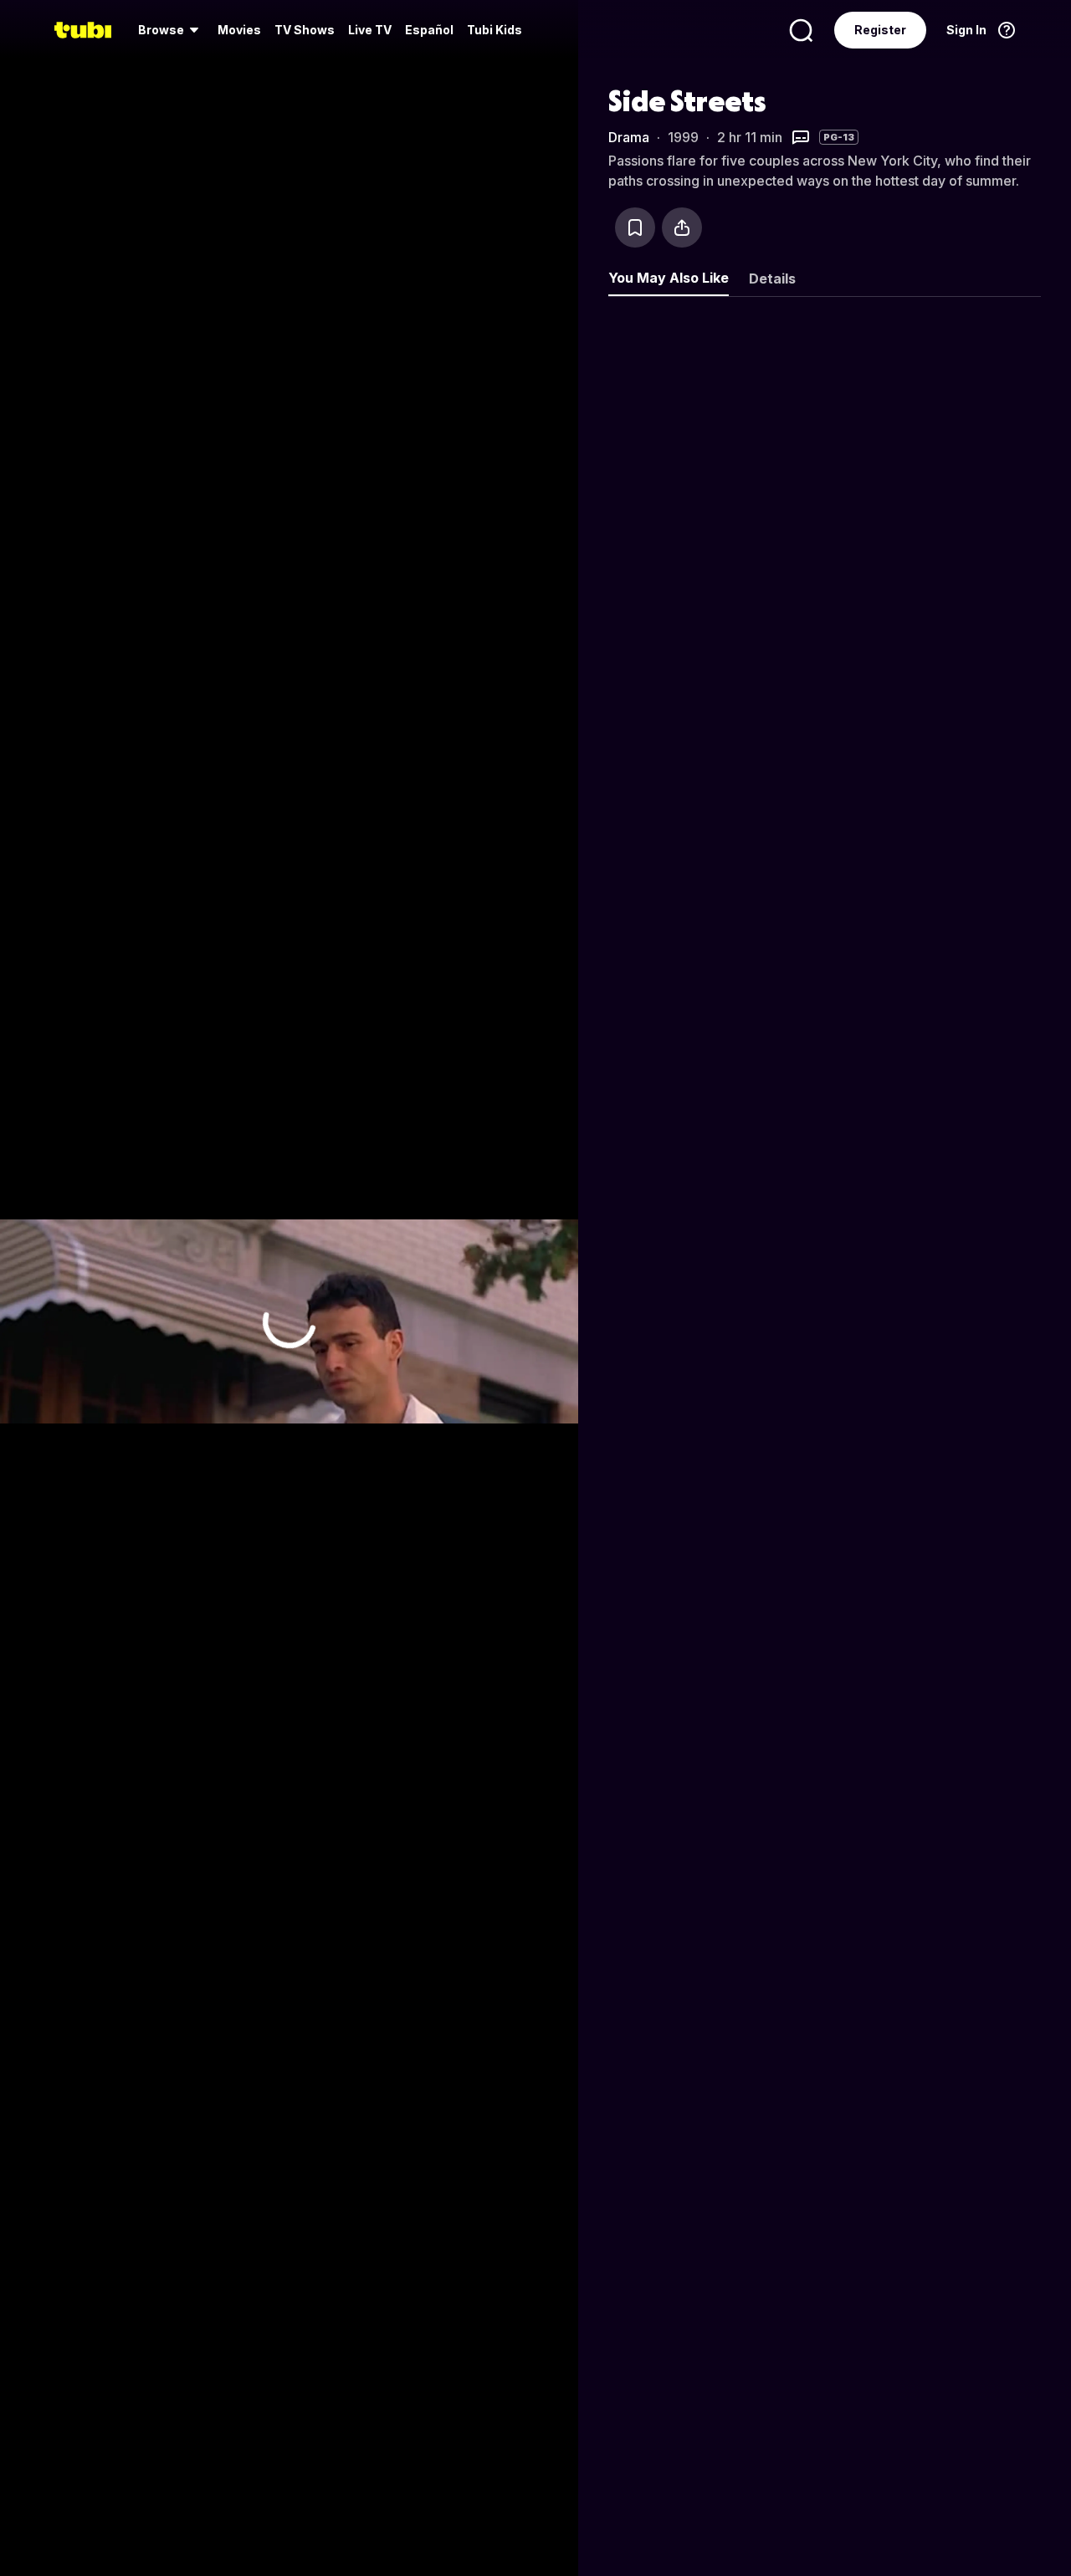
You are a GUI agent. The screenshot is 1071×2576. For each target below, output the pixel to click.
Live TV (370, 30)
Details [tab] (772, 279)
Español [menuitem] (429, 30)
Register (880, 30)
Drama (629, 137)
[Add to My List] (635, 227)
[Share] (682, 227)
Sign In (966, 30)
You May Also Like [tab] (669, 278)
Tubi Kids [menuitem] (495, 30)
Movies (239, 30)
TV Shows (305, 30)
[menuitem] (171, 30)
